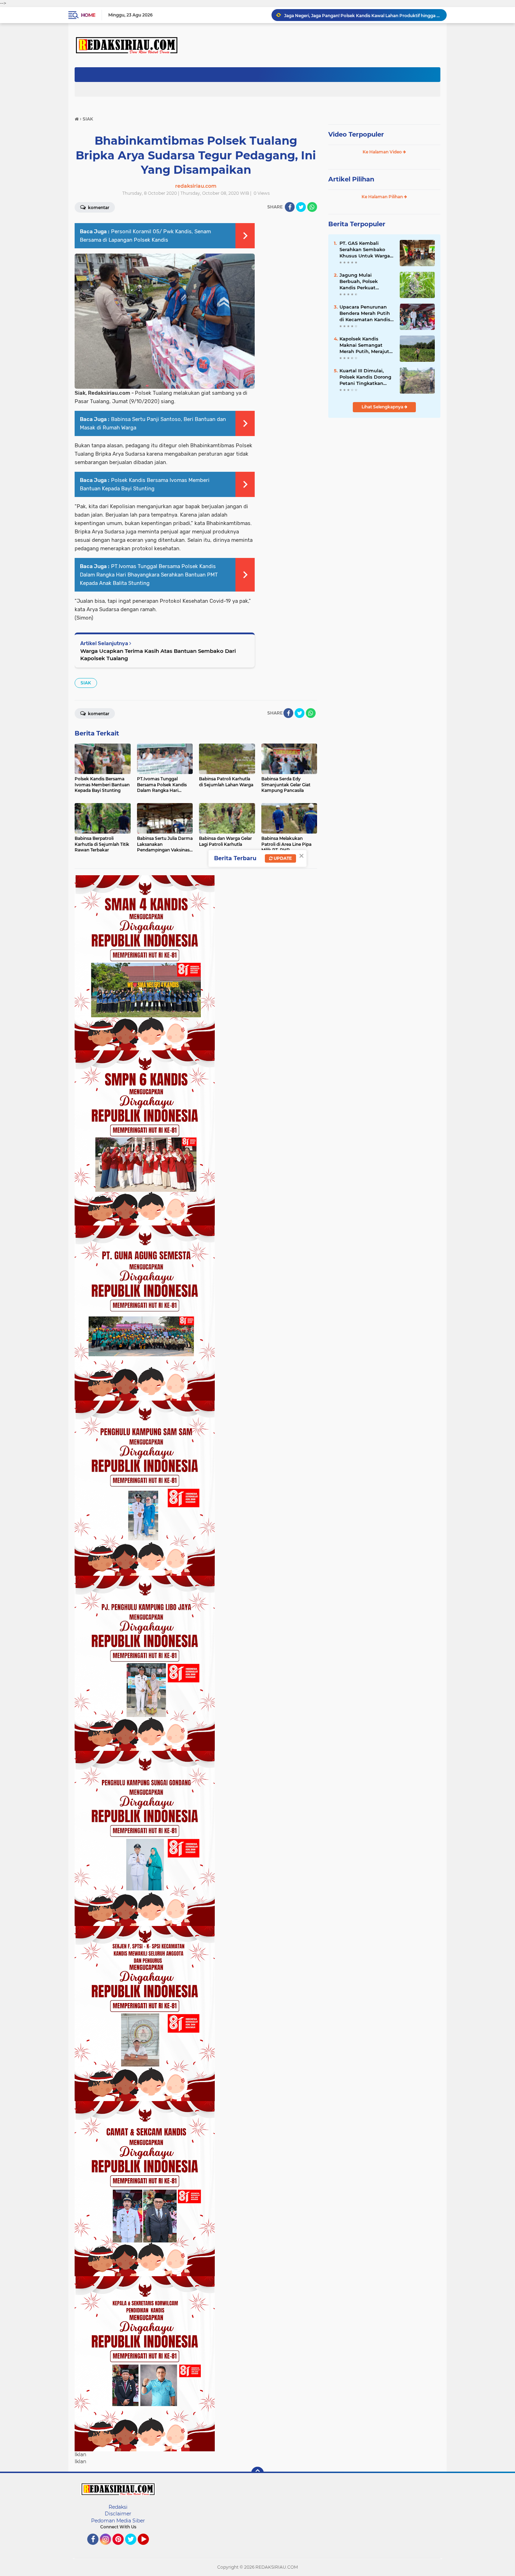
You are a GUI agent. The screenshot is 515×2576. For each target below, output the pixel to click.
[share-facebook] (290, 207)
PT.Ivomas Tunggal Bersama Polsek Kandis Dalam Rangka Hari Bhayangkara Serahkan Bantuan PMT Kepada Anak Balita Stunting (149, 575)
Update (282, 858)
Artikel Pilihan (351, 179)
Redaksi (118, 2507)
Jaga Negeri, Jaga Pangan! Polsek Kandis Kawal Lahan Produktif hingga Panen (362, 15)
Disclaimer (118, 2514)
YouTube (148, 2548)
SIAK (86, 683)
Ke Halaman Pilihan (383, 197)
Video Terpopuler (356, 134)
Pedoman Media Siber (118, 2521)
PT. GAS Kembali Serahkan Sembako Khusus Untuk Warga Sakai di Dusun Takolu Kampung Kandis (366, 250)
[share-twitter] (301, 207)
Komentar (98, 208)
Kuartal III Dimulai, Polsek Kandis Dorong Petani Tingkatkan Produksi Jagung (365, 377)
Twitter (134, 2548)
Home (88, 15)
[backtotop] (257, 2473)
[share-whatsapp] (312, 207)
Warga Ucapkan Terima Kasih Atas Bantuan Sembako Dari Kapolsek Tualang (158, 655)
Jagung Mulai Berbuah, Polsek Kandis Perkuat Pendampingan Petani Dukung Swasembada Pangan (366, 282)
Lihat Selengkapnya (383, 407)
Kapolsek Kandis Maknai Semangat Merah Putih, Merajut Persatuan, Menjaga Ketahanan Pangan (364, 345)
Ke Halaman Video (383, 152)
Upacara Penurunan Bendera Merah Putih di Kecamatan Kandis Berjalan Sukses (365, 313)
